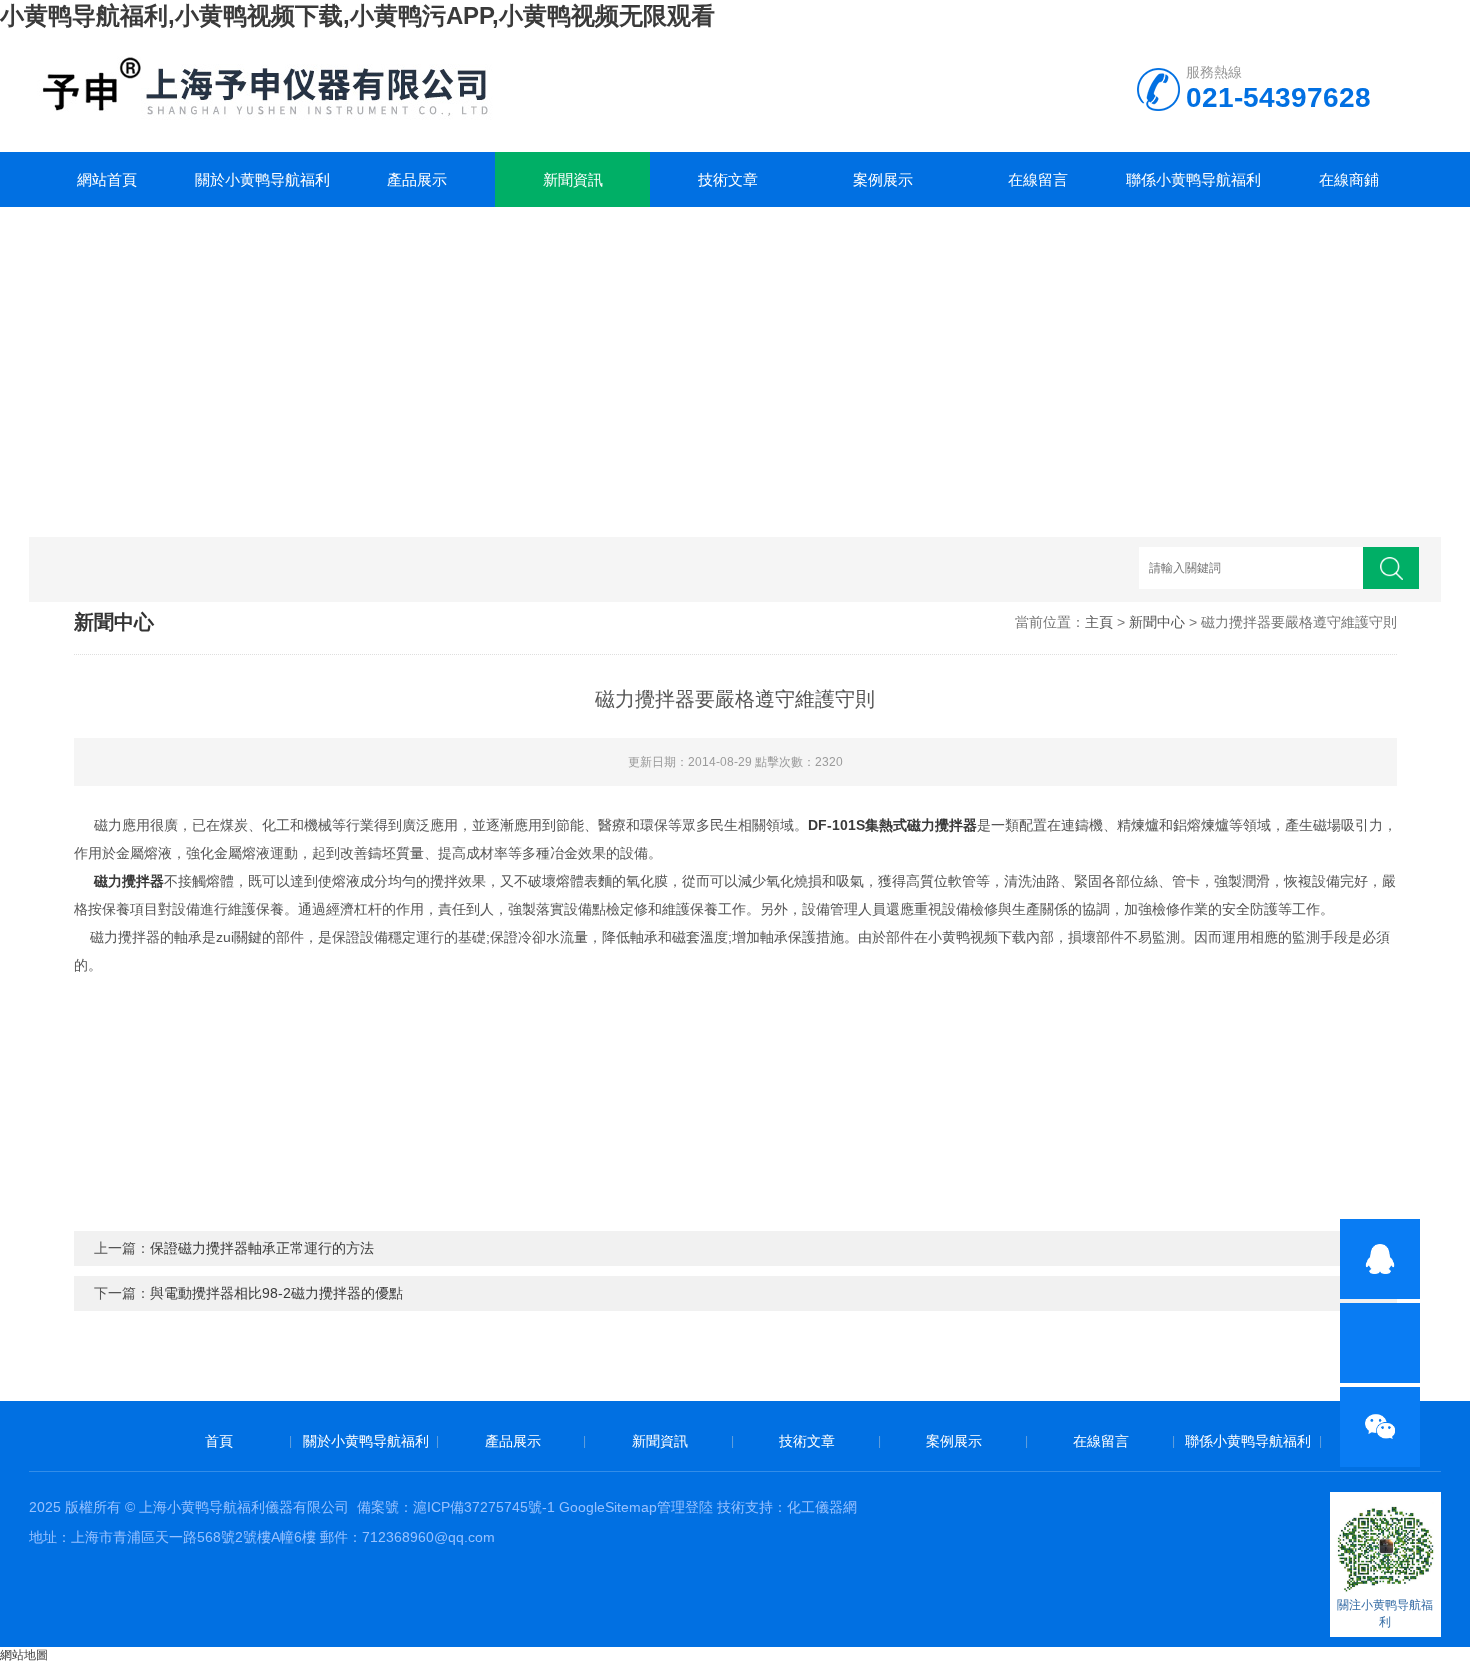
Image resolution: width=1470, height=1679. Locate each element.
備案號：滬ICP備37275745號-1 (456, 1507)
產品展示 (417, 179)
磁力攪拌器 (129, 881)
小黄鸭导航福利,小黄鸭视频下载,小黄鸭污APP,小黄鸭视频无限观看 (357, 15)
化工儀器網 (822, 1507)
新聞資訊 (573, 179)
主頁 (1099, 622)
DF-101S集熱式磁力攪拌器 (892, 825)
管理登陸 (685, 1507)
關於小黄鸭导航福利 (262, 179)
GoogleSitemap (608, 1507)
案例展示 (883, 179)
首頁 (219, 1441)
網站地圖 (24, 1655)
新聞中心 (1157, 622)
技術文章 (728, 179)
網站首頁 (107, 179)
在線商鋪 (1349, 179)
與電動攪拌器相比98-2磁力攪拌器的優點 (276, 1293)
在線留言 (1038, 179)
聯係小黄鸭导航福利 (1193, 179)
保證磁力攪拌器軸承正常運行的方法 (262, 1248)
